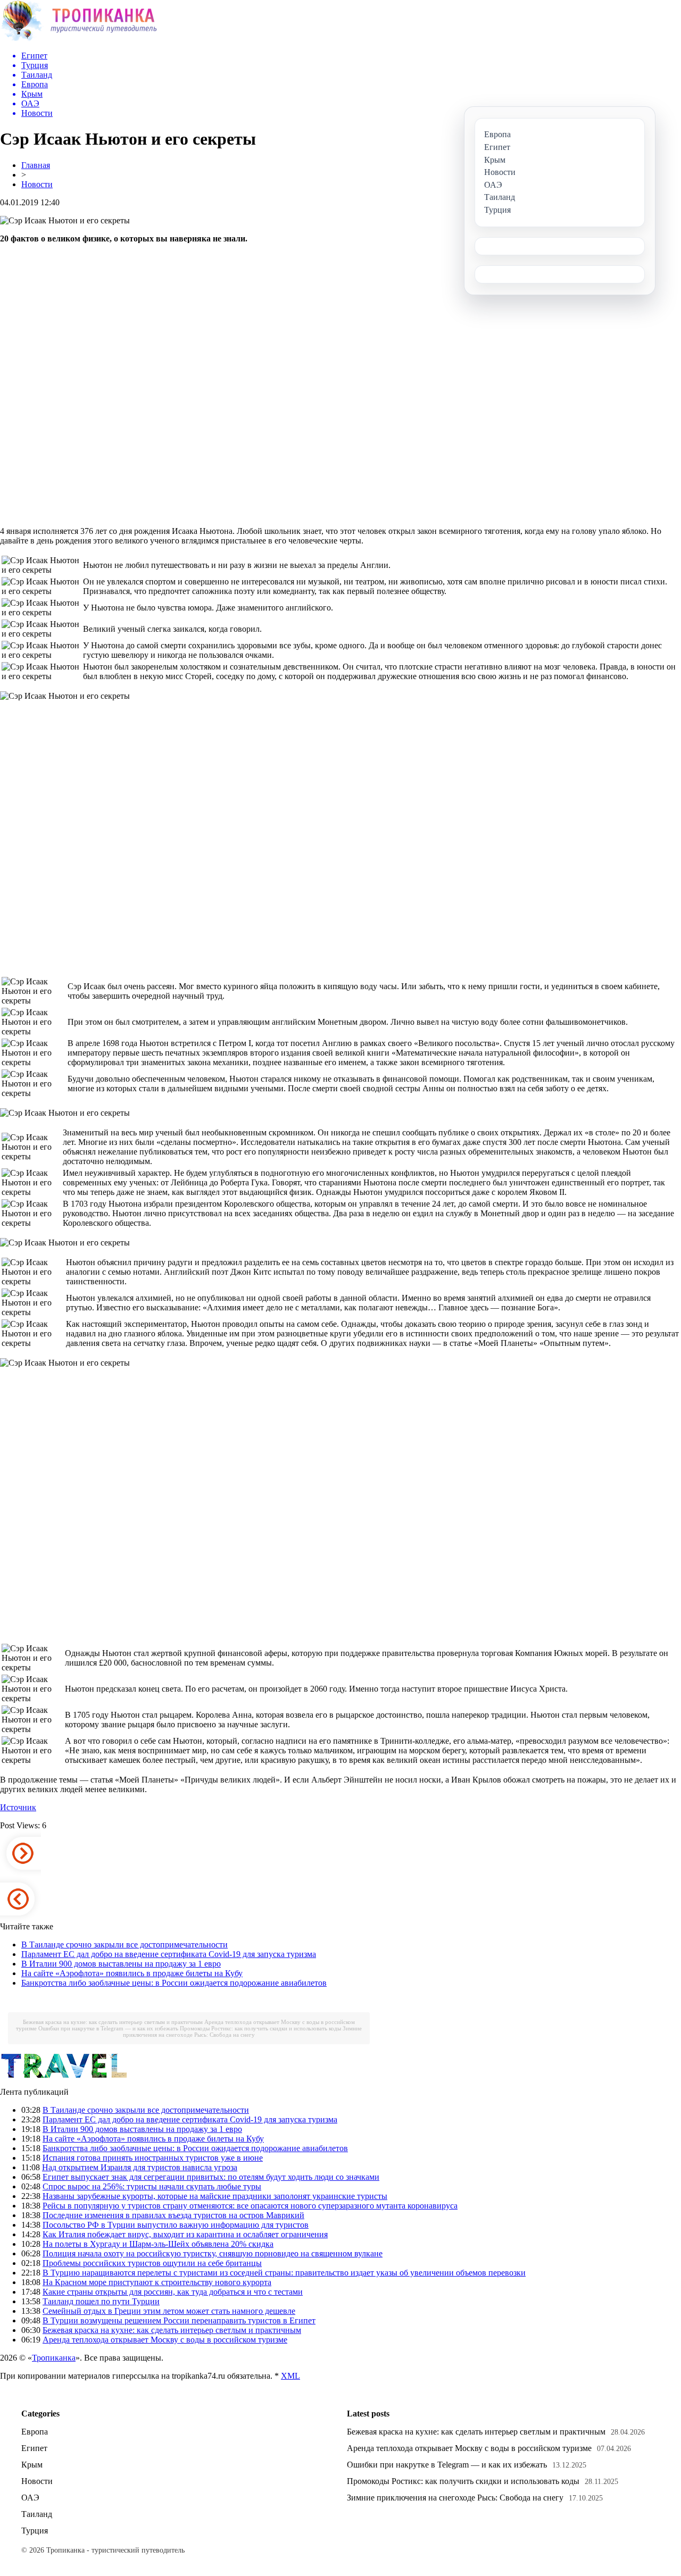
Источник (18, 1807)
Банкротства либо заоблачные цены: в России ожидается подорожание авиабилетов (174, 1983)
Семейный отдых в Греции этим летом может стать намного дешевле (169, 2311)
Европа (35, 2432)
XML (290, 2376)
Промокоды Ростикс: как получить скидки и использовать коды (260, 2028)
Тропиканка (54, 2358)
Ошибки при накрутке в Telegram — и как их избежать (108, 2028)
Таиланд (37, 2514)
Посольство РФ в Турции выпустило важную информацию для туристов (176, 2225)
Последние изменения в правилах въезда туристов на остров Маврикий (173, 2215)
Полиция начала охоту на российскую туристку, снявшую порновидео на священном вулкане (213, 2253)
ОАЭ (30, 2498)
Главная (36, 165)
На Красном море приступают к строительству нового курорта (157, 2282)
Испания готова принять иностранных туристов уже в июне (153, 2158)
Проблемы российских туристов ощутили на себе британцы (152, 2263)
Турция (35, 2531)
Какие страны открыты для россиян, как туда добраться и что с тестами (173, 2292)
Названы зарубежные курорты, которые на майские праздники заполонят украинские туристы (215, 2196)
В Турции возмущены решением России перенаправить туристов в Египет (179, 2320)
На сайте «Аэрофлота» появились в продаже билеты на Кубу (132, 1973)
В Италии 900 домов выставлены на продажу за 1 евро (121, 1964)
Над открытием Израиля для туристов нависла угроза (140, 2167)
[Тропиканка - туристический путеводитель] (78, 40)
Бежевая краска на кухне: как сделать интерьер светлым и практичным (113, 2022)
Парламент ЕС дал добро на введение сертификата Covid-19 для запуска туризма (169, 1954)
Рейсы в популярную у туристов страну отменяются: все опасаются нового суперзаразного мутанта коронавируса (250, 2206)
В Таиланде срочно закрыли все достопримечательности (124, 1944)
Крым (32, 2465)
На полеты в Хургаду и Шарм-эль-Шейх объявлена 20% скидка (158, 2244)
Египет (34, 2448)
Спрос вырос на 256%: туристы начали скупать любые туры (152, 2186)
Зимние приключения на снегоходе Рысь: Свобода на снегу (242, 2031)
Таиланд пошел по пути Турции (101, 2301)
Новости (37, 184)
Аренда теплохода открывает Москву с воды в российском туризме (165, 2340)
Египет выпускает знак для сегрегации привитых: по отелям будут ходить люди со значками (211, 2177)
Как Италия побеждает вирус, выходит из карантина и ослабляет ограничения (185, 2234)
